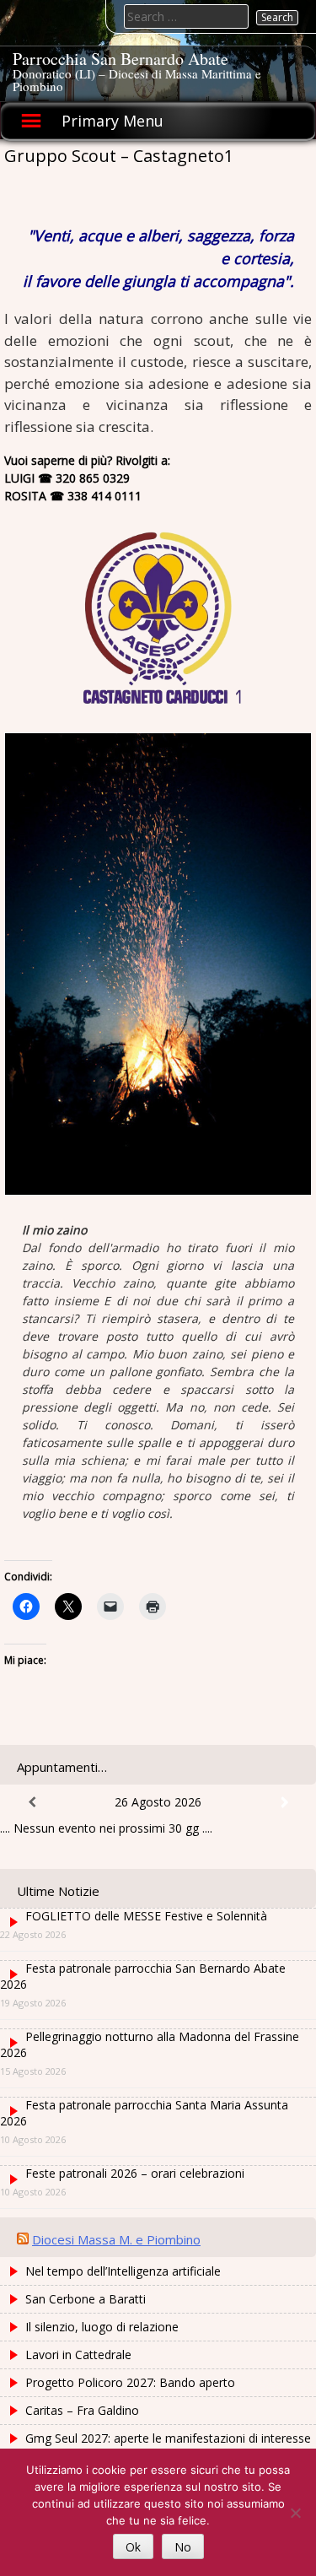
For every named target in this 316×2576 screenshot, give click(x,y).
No (183, 2547)
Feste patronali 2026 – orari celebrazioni (135, 2173)
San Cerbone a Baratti (86, 2299)
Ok (133, 2547)
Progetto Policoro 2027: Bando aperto (130, 2382)
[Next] (284, 1802)
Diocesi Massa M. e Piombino (116, 2239)
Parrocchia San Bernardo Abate (121, 59)
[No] (295, 2513)
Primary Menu (112, 121)
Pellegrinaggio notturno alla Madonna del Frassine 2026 (150, 2044)
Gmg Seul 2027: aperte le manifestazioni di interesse (168, 2438)
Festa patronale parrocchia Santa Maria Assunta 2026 (144, 2113)
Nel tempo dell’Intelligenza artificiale (123, 2271)
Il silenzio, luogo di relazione (102, 2327)
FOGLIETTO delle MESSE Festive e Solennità (146, 1916)
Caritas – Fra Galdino (82, 2410)
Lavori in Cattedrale (78, 2355)
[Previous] (32, 1802)
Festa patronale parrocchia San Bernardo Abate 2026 (143, 1976)
